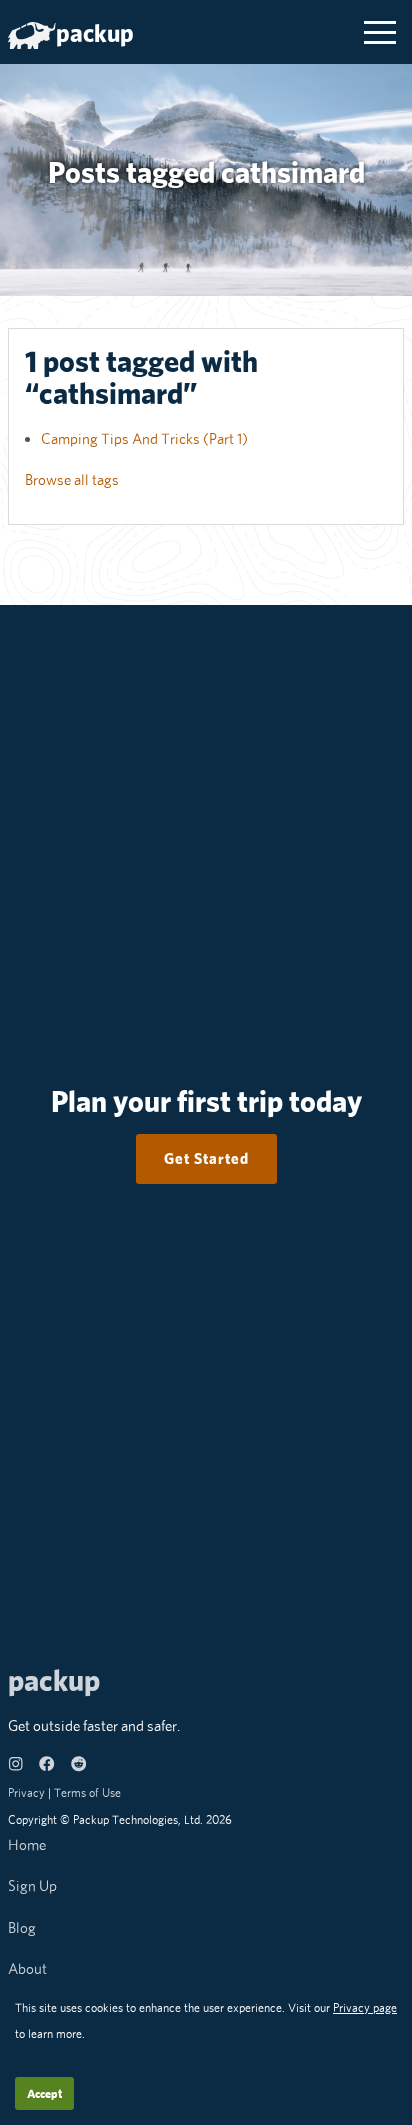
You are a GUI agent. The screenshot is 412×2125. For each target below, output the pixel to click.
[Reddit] (78, 1766)
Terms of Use (87, 1792)
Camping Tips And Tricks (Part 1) (144, 438)
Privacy (26, 1792)
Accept (44, 2093)
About (27, 1968)
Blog (22, 1927)
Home (27, 1844)
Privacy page (365, 2007)
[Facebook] (46, 1766)
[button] (380, 32)
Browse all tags (72, 479)
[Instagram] (15, 1766)
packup (95, 33)
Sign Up (32, 1885)
